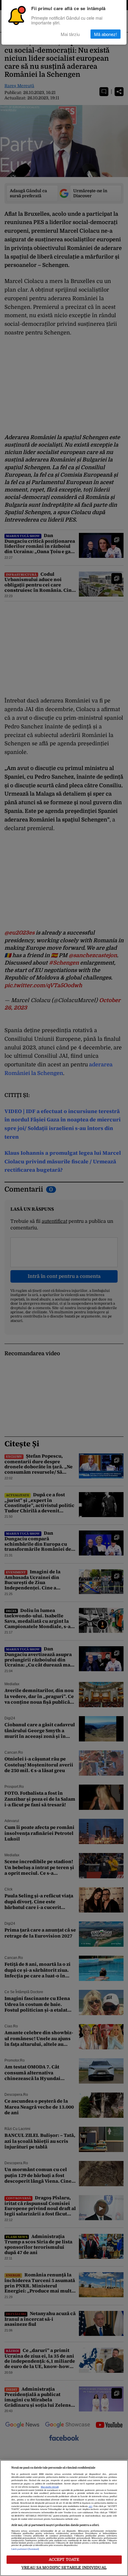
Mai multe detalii (50, 2487)
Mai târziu (70, 34)
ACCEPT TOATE (64, 2559)
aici (90, 2506)
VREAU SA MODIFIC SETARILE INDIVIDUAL (64, 2568)
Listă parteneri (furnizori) (25, 2549)
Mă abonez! (106, 34)
